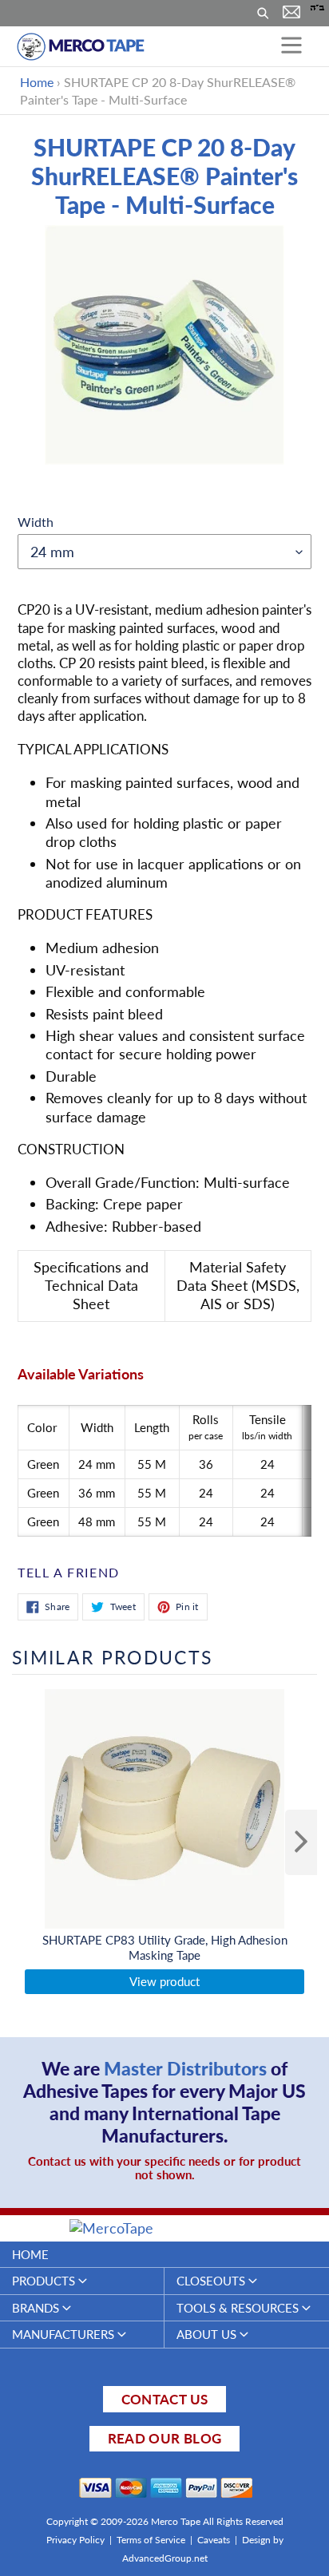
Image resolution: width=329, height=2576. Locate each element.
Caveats (214, 2540)
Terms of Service (151, 2540)
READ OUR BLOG (164, 2438)
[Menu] (291, 46)
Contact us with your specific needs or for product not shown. (164, 2168)
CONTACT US (164, 2399)
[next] (301, 1842)
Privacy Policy (75, 2540)
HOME (30, 2254)
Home (37, 82)
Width (36, 522)
